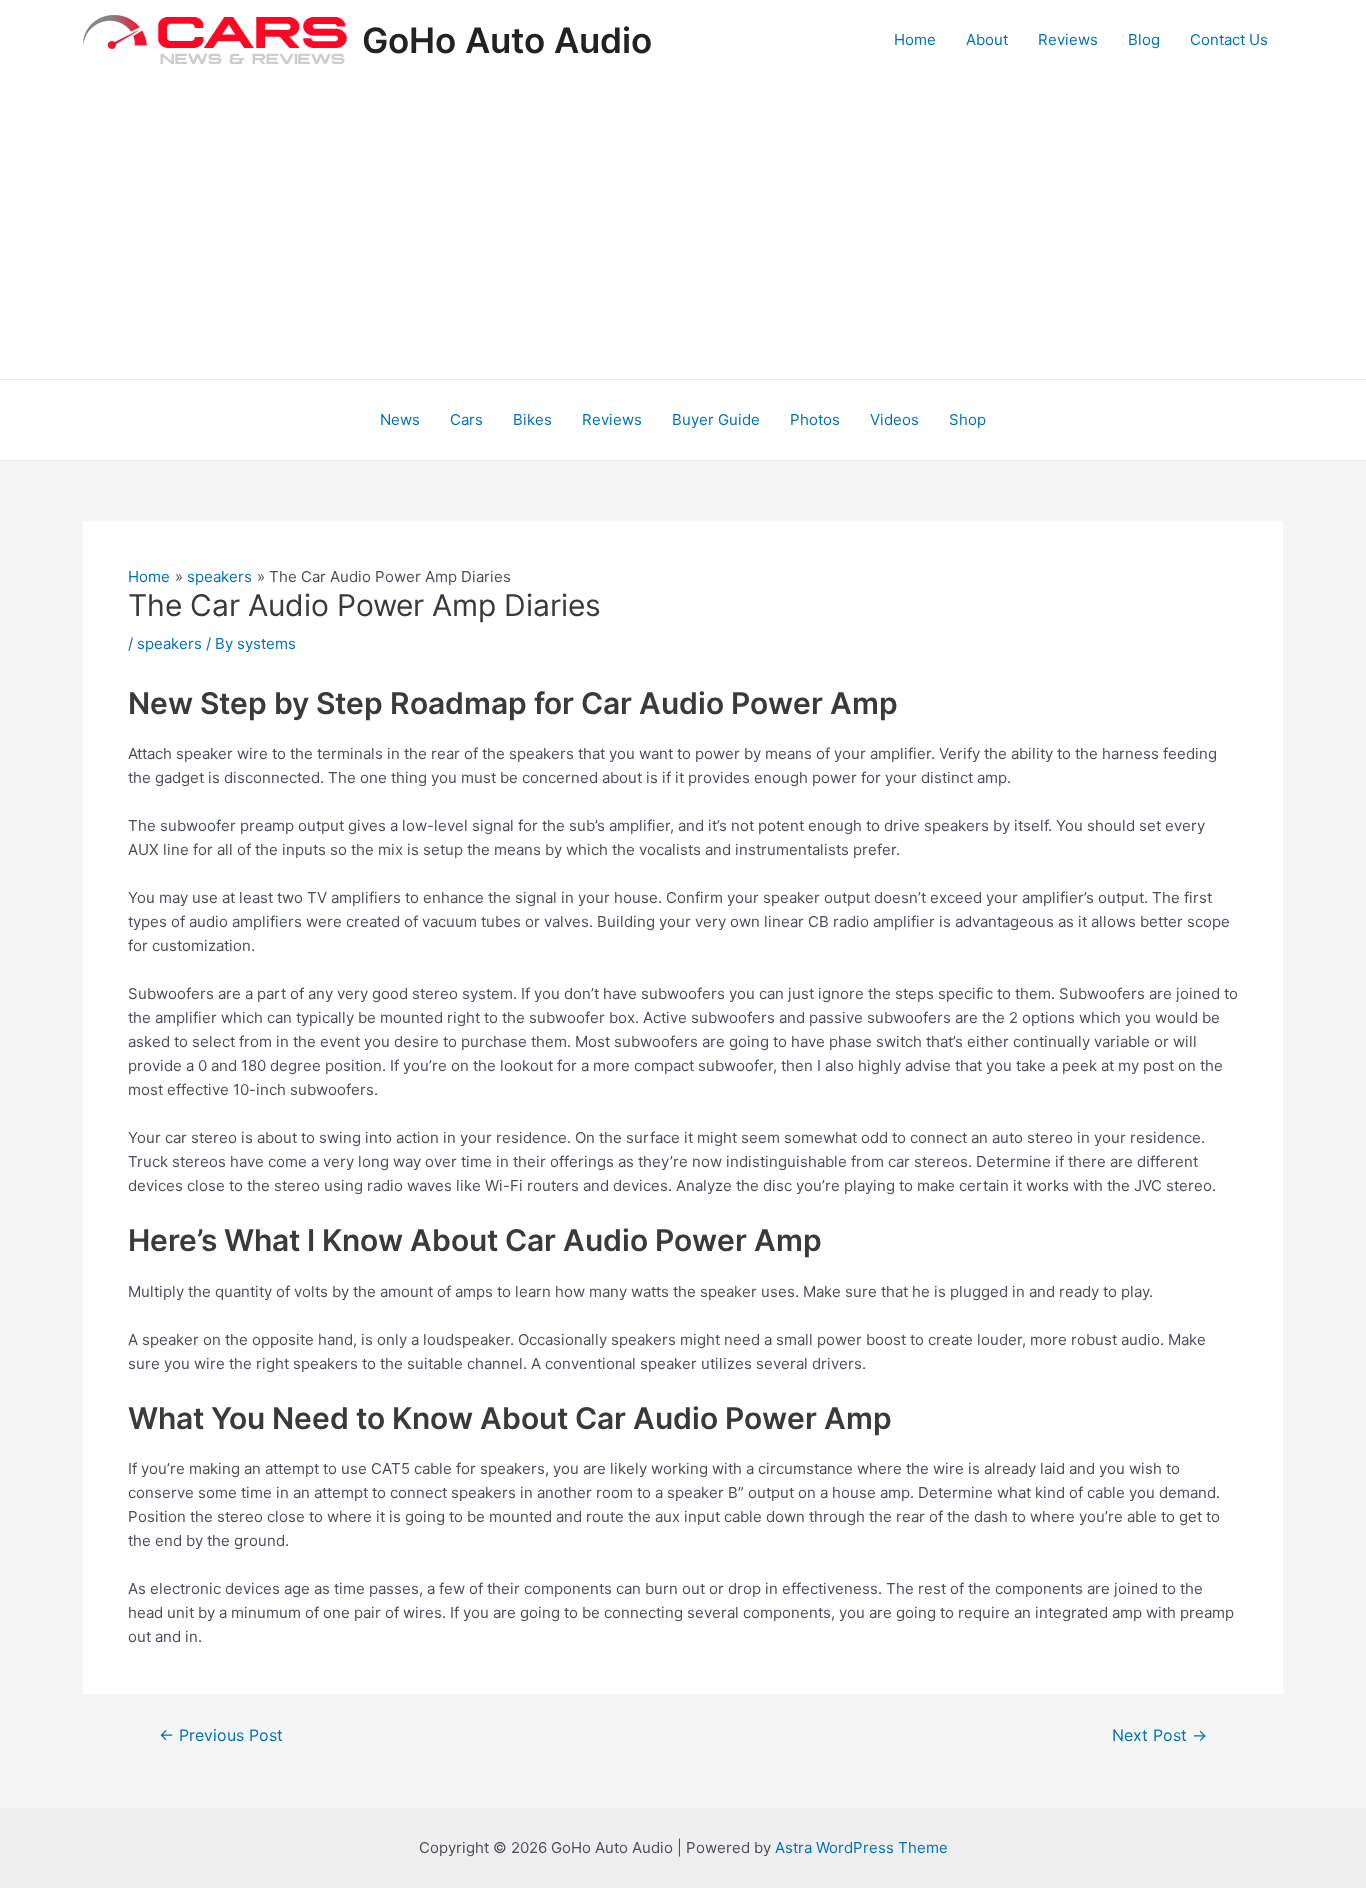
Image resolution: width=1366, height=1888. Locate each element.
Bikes (532, 419)
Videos (894, 419)
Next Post (1159, 1736)
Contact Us (1229, 39)
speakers (169, 643)
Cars (466, 419)
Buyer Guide (716, 419)
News (400, 419)
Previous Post (221, 1736)
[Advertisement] (683, 229)
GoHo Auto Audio (507, 40)
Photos (815, 419)
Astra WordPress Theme (861, 1847)
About (987, 39)
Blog (1144, 39)
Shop (967, 419)
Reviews (1068, 39)
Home (915, 39)
